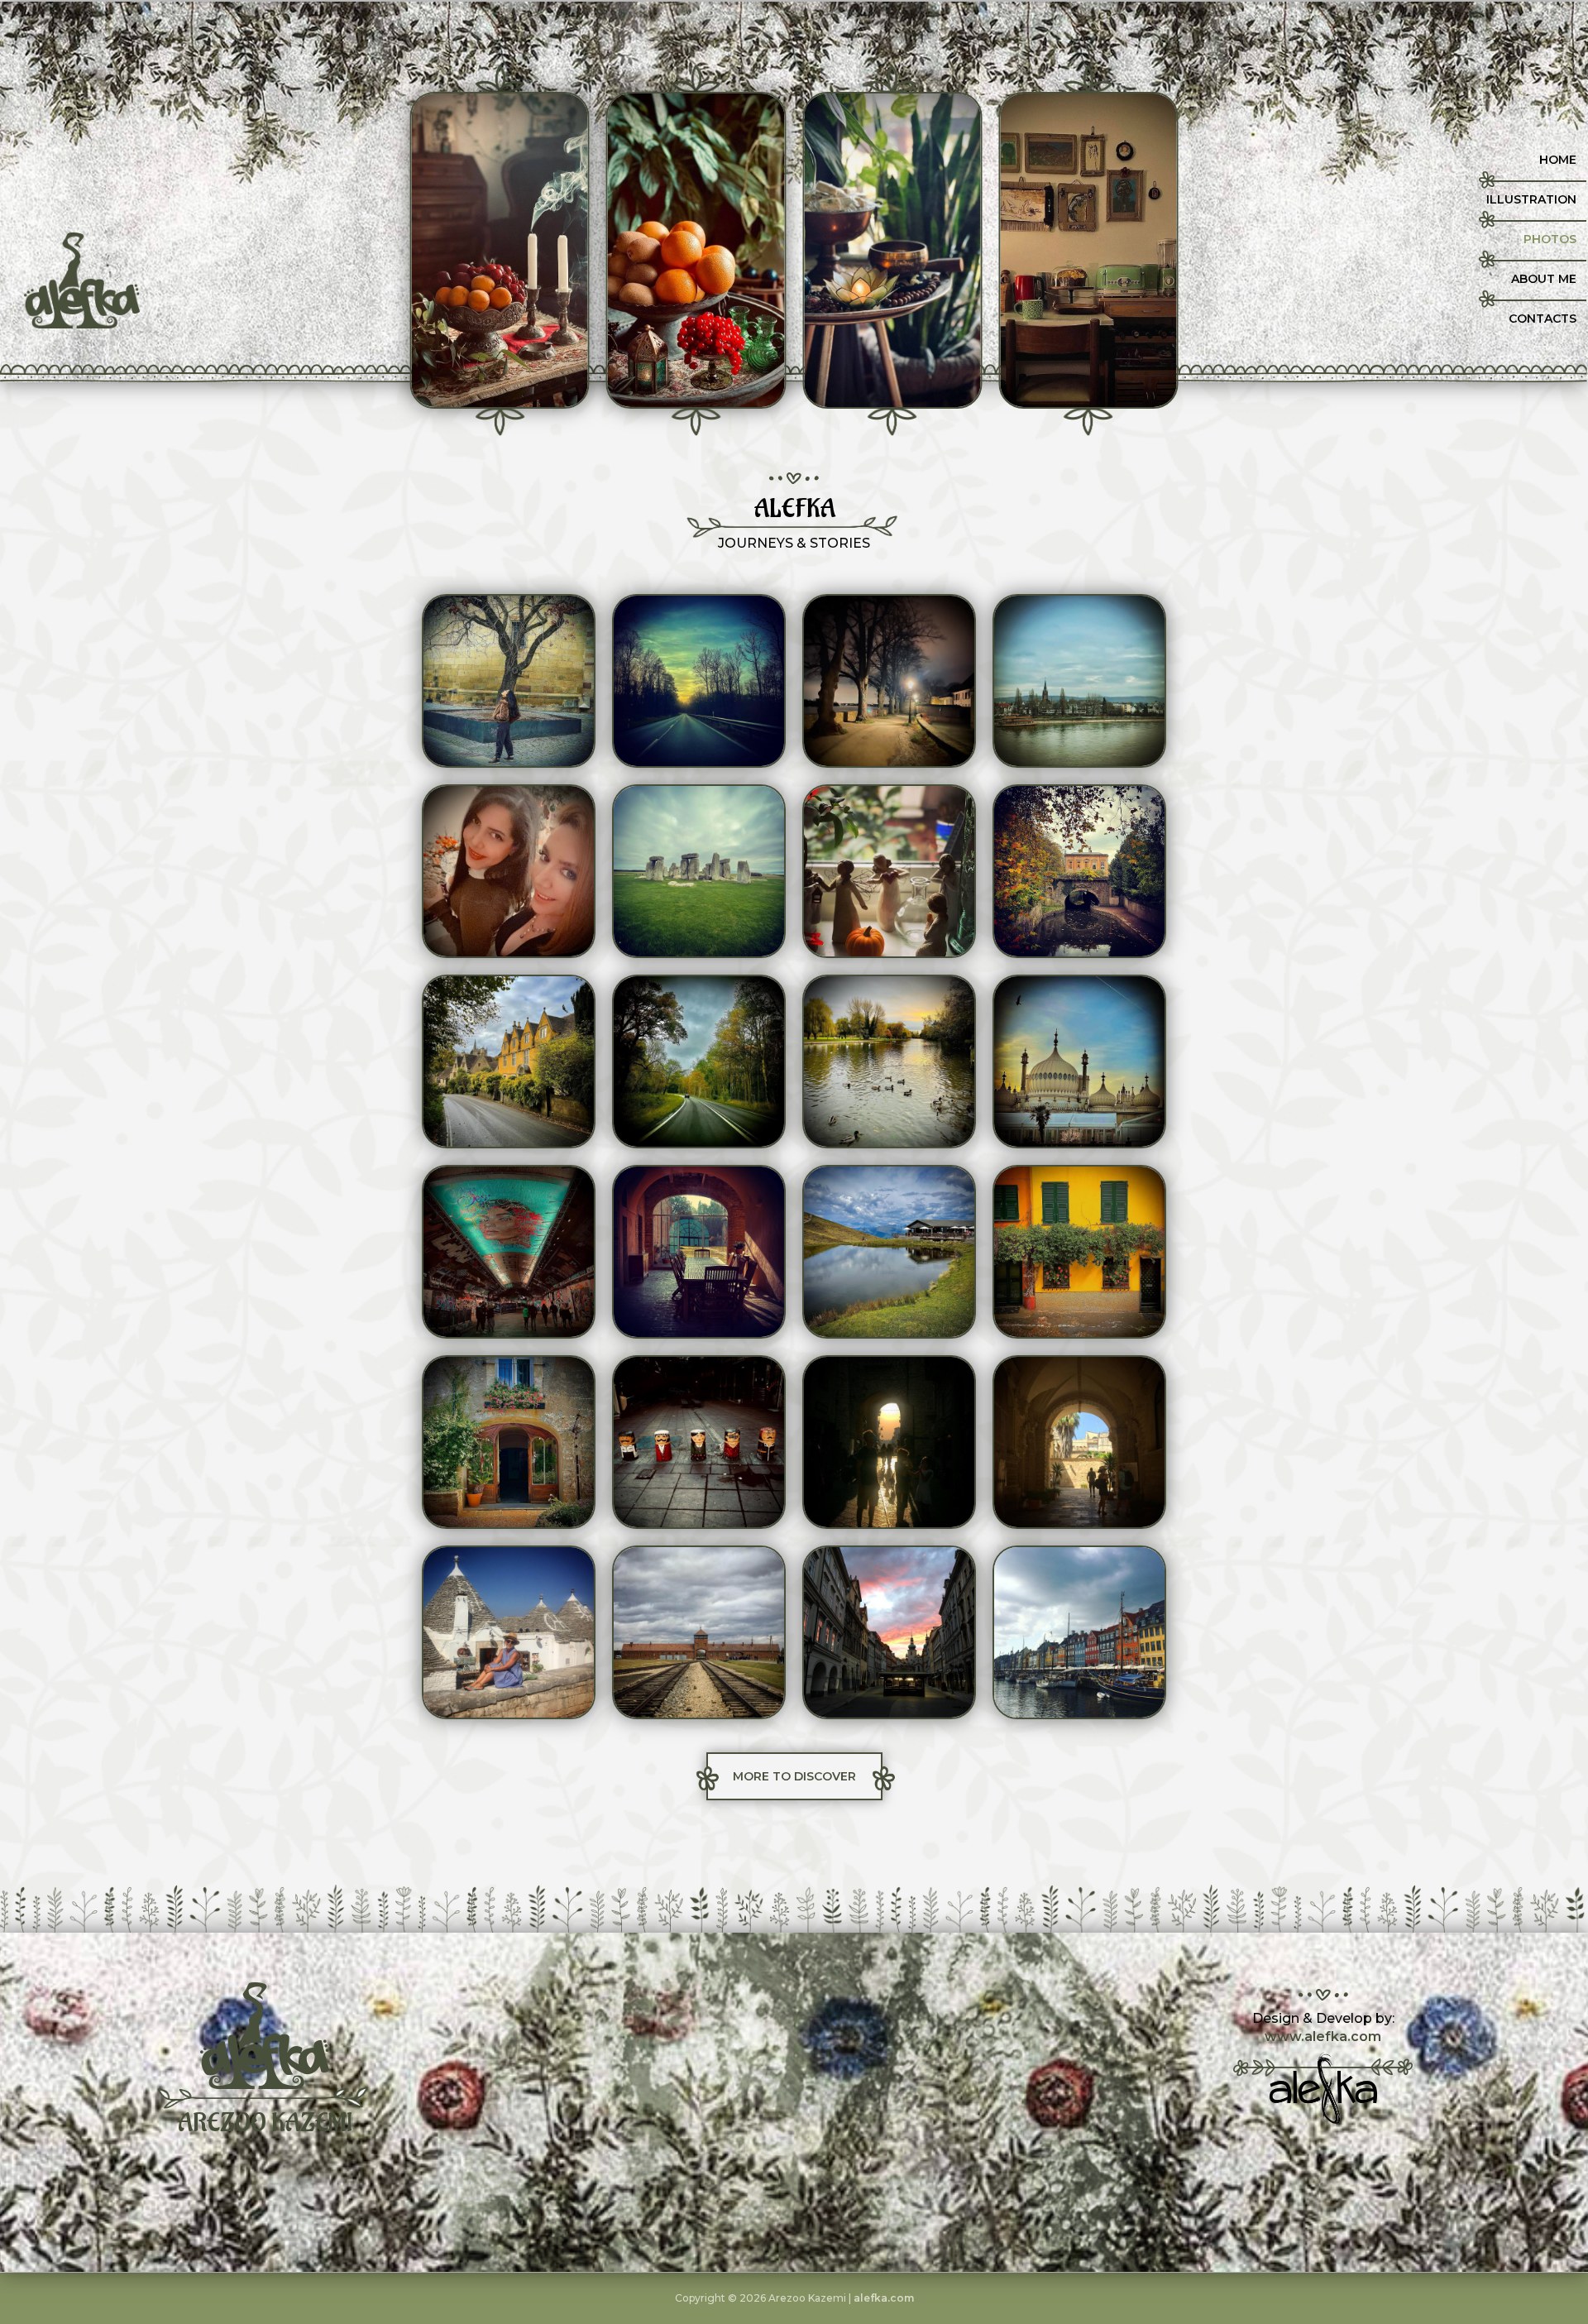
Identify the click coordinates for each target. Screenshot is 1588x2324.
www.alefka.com (1323, 2036)
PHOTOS (1550, 239)
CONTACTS (1543, 319)
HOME (1558, 160)
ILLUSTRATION (1531, 199)
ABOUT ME (1544, 279)
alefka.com (884, 2298)
